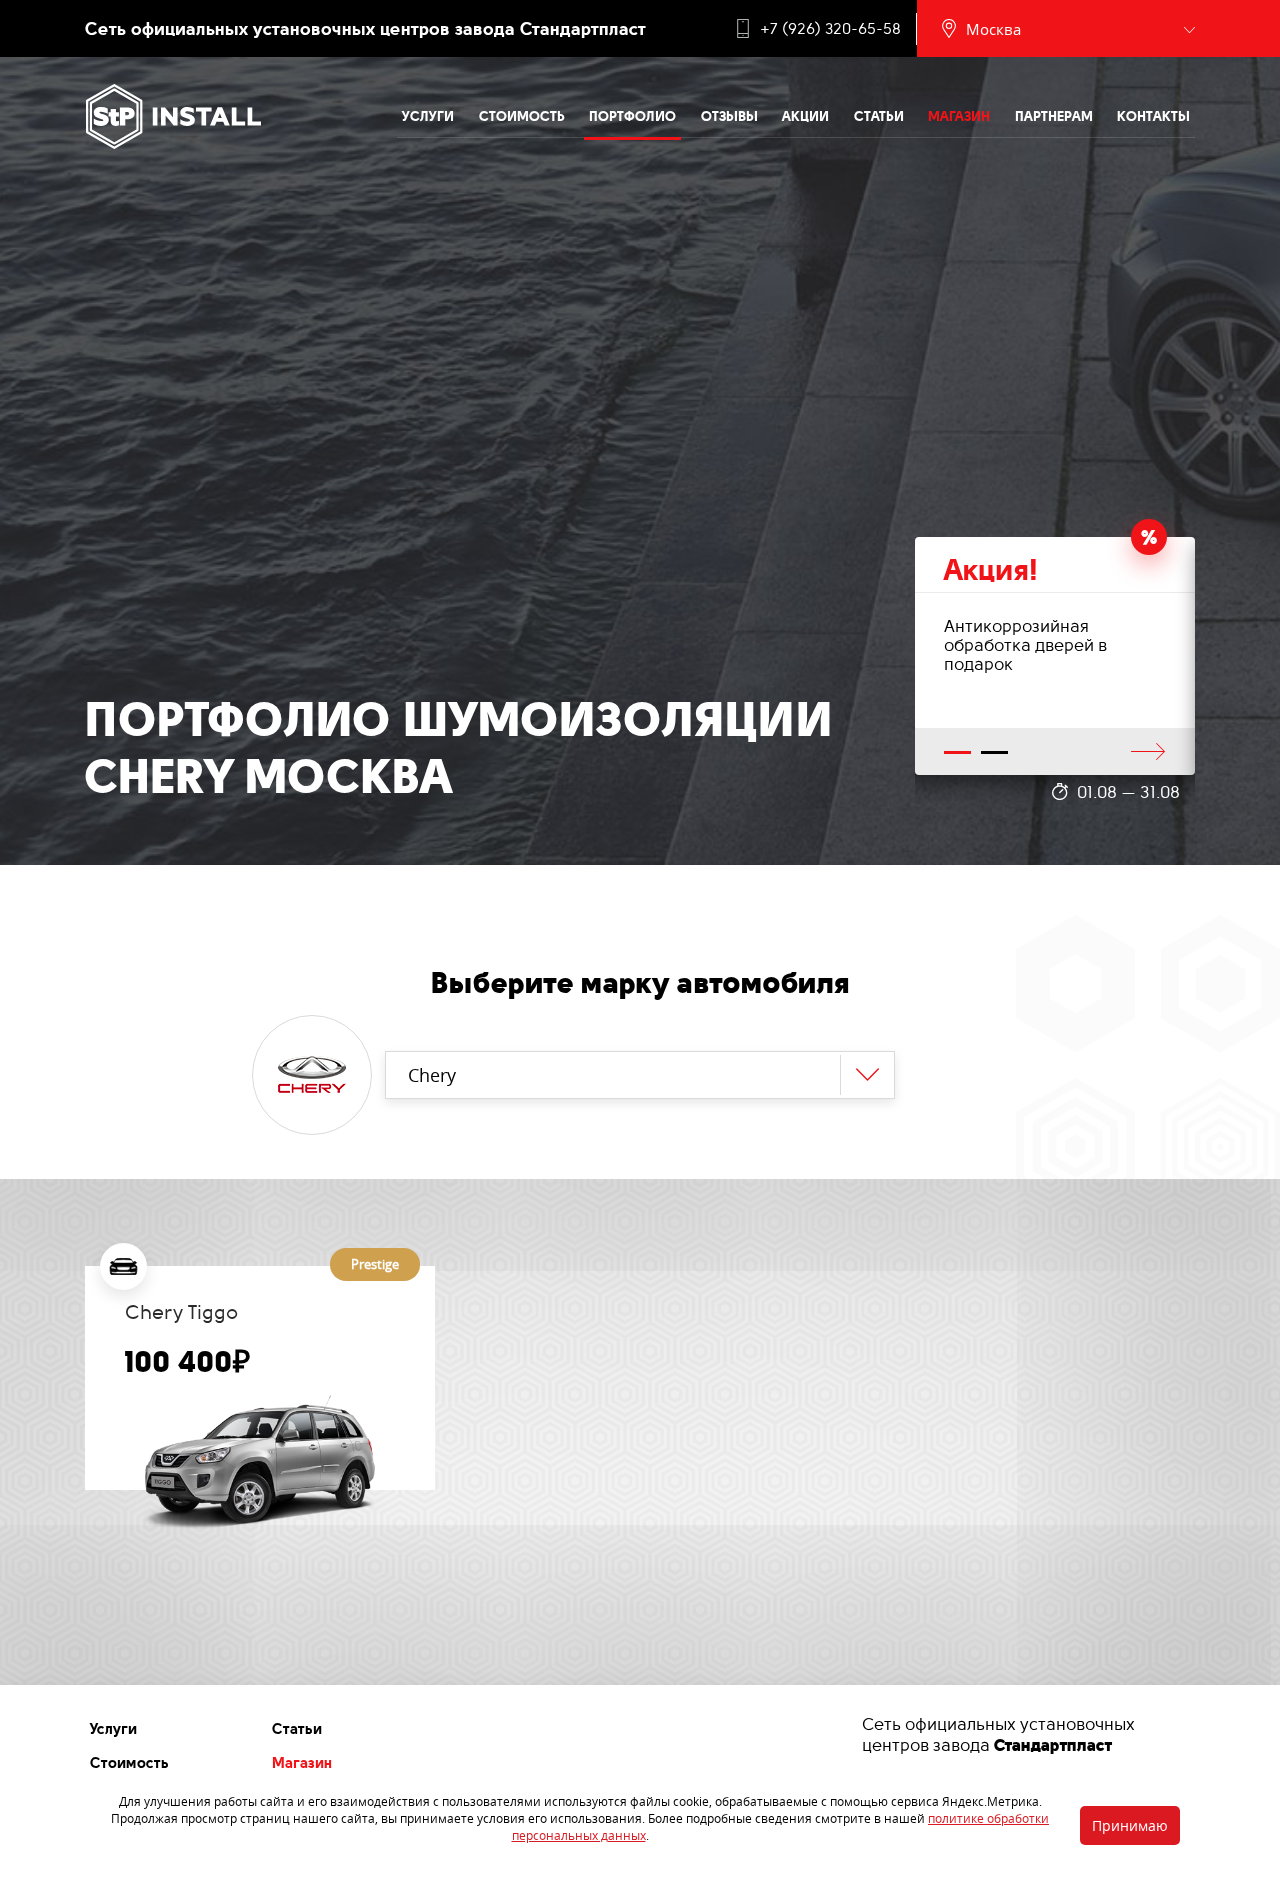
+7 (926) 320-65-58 (830, 29)
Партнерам (1054, 116)
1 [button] (958, 753)
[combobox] (640, 1075)
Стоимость (522, 116)
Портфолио (632, 116)
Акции (805, 116)
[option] (1055, 656)
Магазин (959, 116)
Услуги (428, 116)
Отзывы (729, 116)
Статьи (879, 116)
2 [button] (995, 753)
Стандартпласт (1053, 1745)
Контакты (1153, 116)
